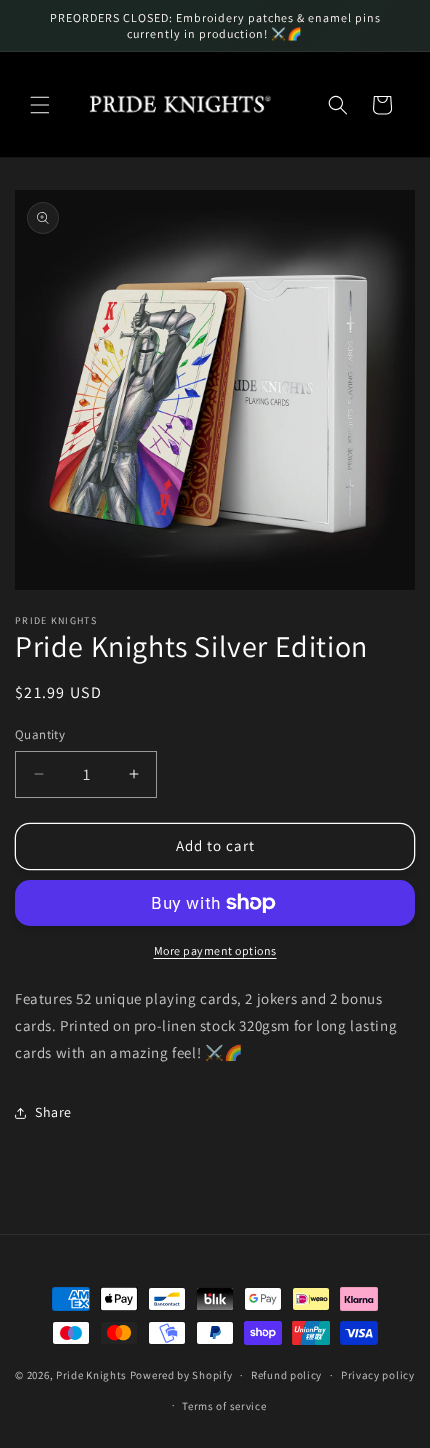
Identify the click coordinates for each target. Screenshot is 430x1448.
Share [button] (53, 1112)
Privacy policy (378, 1375)
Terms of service (224, 1406)
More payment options (215, 950)
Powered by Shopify (181, 1375)
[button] (40, 105)
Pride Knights (91, 1375)
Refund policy (286, 1375)
